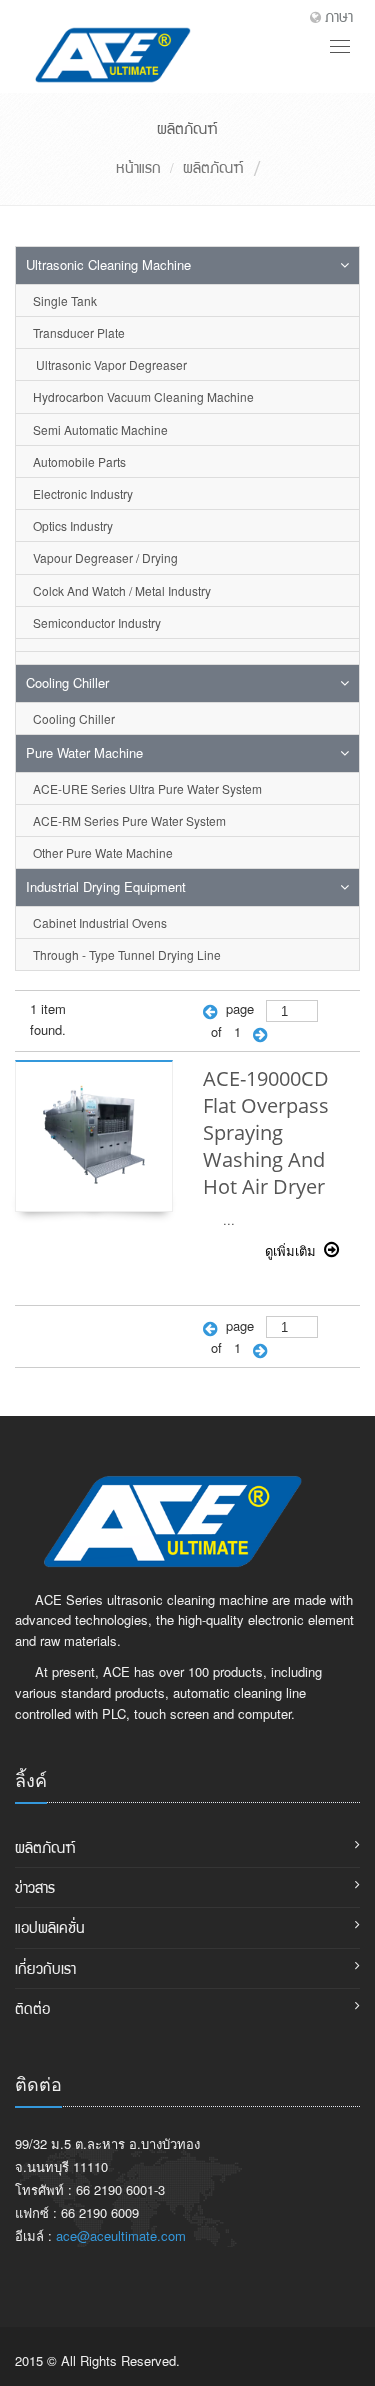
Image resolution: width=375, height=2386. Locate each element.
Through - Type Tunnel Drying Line (127, 954)
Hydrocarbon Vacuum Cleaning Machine (143, 396)
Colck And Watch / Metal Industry (122, 590)
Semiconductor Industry (97, 622)
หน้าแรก (138, 167)
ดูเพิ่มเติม (294, 1250)
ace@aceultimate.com (121, 2235)
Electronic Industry (83, 493)
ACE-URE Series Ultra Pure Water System (147, 788)
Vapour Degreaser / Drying (105, 557)
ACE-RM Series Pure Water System (129, 820)
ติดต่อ (32, 2008)
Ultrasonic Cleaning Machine (108, 264)
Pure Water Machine (84, 752)
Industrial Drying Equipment (106, 886)
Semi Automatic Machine (100, 429)
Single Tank (65, 300)
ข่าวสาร (35, 1887)
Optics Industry (73, 525)
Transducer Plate (79, 332)
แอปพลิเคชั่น (50, 1927)
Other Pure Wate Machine (103, 852)
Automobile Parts (79, 461)
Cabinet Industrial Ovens (100, 922)
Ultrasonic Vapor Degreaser (110, 364)
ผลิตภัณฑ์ (213, 167)
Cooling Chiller (67, 682)
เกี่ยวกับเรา (45, 1968)
